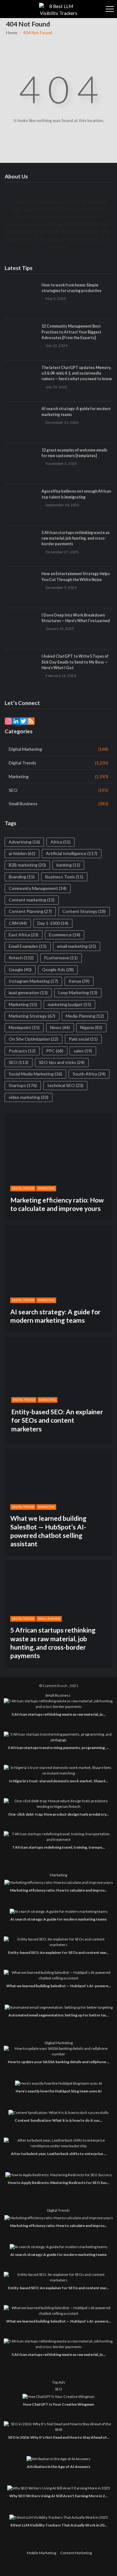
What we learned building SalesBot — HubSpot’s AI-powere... (59, 1986)
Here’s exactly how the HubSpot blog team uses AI (59, 2091)
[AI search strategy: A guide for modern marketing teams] (59, 1911)
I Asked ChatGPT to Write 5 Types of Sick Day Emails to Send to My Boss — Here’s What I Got (75, 662)
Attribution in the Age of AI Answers (58, 2467)
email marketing (77, 946)
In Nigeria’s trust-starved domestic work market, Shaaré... (59, 1781)
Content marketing (32, 900)
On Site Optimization (34, 1039)
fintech (21, 958)
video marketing (29, 1097)
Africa (61, 842)
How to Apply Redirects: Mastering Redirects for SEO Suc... (59, 2183)
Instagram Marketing (33, 981)
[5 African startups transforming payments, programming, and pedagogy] (58, 1737)
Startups (23, 1085)
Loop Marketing (78, 993)
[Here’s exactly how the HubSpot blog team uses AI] (58, 2083)
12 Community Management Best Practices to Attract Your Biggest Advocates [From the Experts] (71, 332)
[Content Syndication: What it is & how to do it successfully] (58, 2113)
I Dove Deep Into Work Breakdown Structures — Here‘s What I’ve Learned (76, 618)
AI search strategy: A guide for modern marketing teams (76, 411)
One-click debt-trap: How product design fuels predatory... (58, 1814)
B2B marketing (27, 865)
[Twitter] (23, 721)
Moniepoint (24, 1027)
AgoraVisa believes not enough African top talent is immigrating (76, 494)
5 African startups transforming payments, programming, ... (58, 1748)
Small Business (23, 804)
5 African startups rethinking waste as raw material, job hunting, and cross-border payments (76, 538)
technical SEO (65, 1085)
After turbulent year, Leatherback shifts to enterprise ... (59, 2154)
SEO (13, 790)
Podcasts (22, 1051)
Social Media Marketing (35, 1074)
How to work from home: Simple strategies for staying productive (71, 288)
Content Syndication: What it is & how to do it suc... (58, 2120)
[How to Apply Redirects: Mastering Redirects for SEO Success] (59, 2175)
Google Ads (58, 969)
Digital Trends (22, 763)
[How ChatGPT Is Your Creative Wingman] (58, 2396)
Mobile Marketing (41, 2553)
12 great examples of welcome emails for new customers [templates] (74, 453)
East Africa (24, 935)
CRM (18, 923)
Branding (22, 877)
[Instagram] (8, 721)
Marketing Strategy (32, 1016)
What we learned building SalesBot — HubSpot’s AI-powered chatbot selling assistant (48, 1531)
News (60, 1027)
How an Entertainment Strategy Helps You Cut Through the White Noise (76, 577)
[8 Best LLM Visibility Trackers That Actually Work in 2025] (59, 2517)
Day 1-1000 (53, 923)
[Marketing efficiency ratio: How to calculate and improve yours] (59, 1882)
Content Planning (30, 911)
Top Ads (59, 2382)
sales (83, 1051)
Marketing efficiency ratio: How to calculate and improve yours (57, 1204)
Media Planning (85, 1016)
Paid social (83, 1039)
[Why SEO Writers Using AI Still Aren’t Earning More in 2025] (59, 2488)
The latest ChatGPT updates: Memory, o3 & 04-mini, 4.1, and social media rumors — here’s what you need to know (77, 373)
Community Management (38, 888)
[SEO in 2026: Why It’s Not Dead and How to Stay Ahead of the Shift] (58, 2427)
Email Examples (28, 946)
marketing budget (69, 1004)
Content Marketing (76, 2553)
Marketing (19, 776)
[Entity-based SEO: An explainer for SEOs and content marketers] (58, 1942)
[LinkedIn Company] (16, 721)
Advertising (24, 842)
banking (68, 865)
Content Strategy (84, 911)
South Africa (89, 1074)
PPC (55, 1051)
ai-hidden (22, 853)
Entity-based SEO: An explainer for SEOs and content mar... (58, 1952)
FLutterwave (61, 958)
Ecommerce (65, 935)
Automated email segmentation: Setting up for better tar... (58, 2015)
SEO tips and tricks (62, 1062)
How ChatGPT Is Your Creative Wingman (58, 2404)
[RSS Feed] (31, 721)
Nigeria (91, 1027)
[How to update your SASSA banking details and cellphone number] (58, 2051)
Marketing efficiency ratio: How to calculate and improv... (58, 1890)
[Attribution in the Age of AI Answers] (58, 2459)
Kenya (79, 981)
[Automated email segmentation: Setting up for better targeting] (59, 2007)
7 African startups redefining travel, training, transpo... (59, 1847)
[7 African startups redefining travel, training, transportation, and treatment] (58, 1837)
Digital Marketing (25, 749)
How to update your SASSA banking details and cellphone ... (59, 2062)
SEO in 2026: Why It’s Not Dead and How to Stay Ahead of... (59, 2437)
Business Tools (64, 877)
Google (20, 969)
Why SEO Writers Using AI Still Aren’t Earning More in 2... (58, 2496)
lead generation (28, 993)
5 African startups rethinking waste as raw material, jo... (59, 1714)
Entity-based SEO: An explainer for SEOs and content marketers (57, 1420)
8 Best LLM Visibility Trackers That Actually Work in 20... (59, 2525)
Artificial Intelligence (72, 853)
